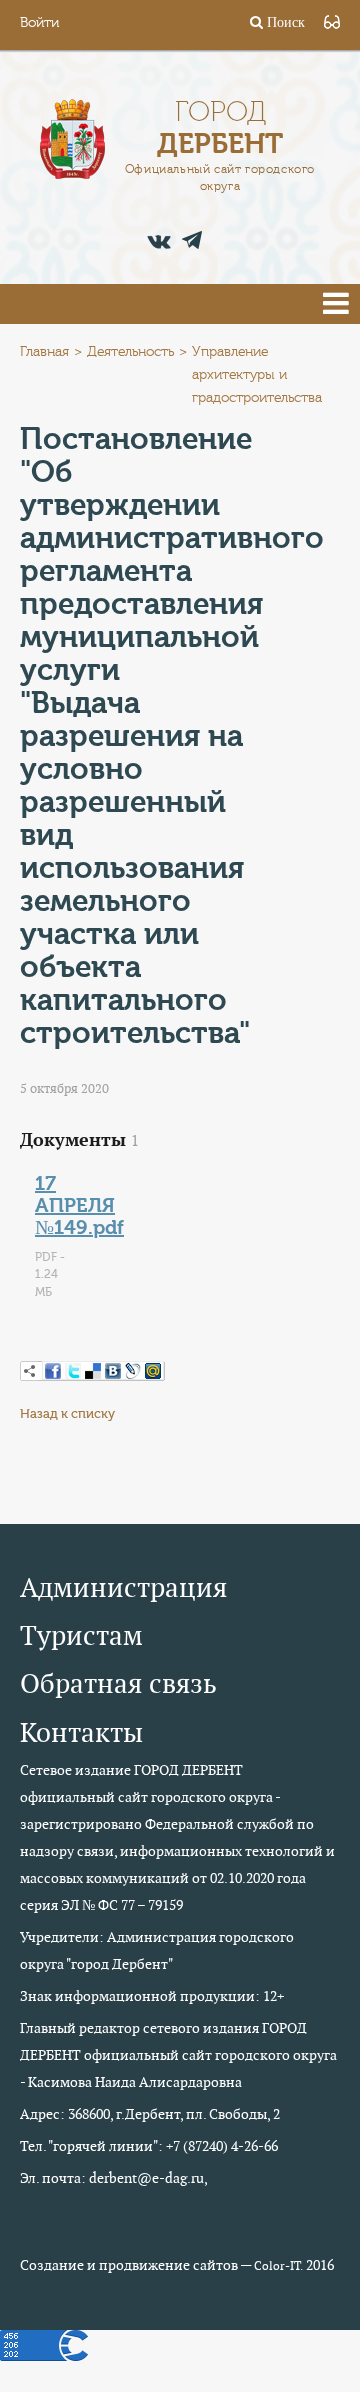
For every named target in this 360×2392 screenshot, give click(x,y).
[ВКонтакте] (113, 1371)
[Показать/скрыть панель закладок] (30, 1371)
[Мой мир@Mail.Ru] (153, 1371)
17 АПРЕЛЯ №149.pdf (79, 1205)
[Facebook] (53, 1371)
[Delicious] (93, 1371)
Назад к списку (67, 1413)
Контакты (81, 1732)
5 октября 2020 (64, 1088)
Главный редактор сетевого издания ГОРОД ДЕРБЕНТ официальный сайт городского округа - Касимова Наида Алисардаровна (178, 2055)
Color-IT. (278, 2266)
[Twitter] (73, 1371)
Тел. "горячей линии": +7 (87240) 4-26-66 (149, 2146)
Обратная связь (118, 1683)
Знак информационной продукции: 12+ (152, 1996)
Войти (39, 23)
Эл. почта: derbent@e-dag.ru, (114, 2178)
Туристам (81, 1635)
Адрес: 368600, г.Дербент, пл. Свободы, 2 (150, 2114)
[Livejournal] (133, 1371)
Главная (44, 352)
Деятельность (130, 352)
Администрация (123, 1587)
